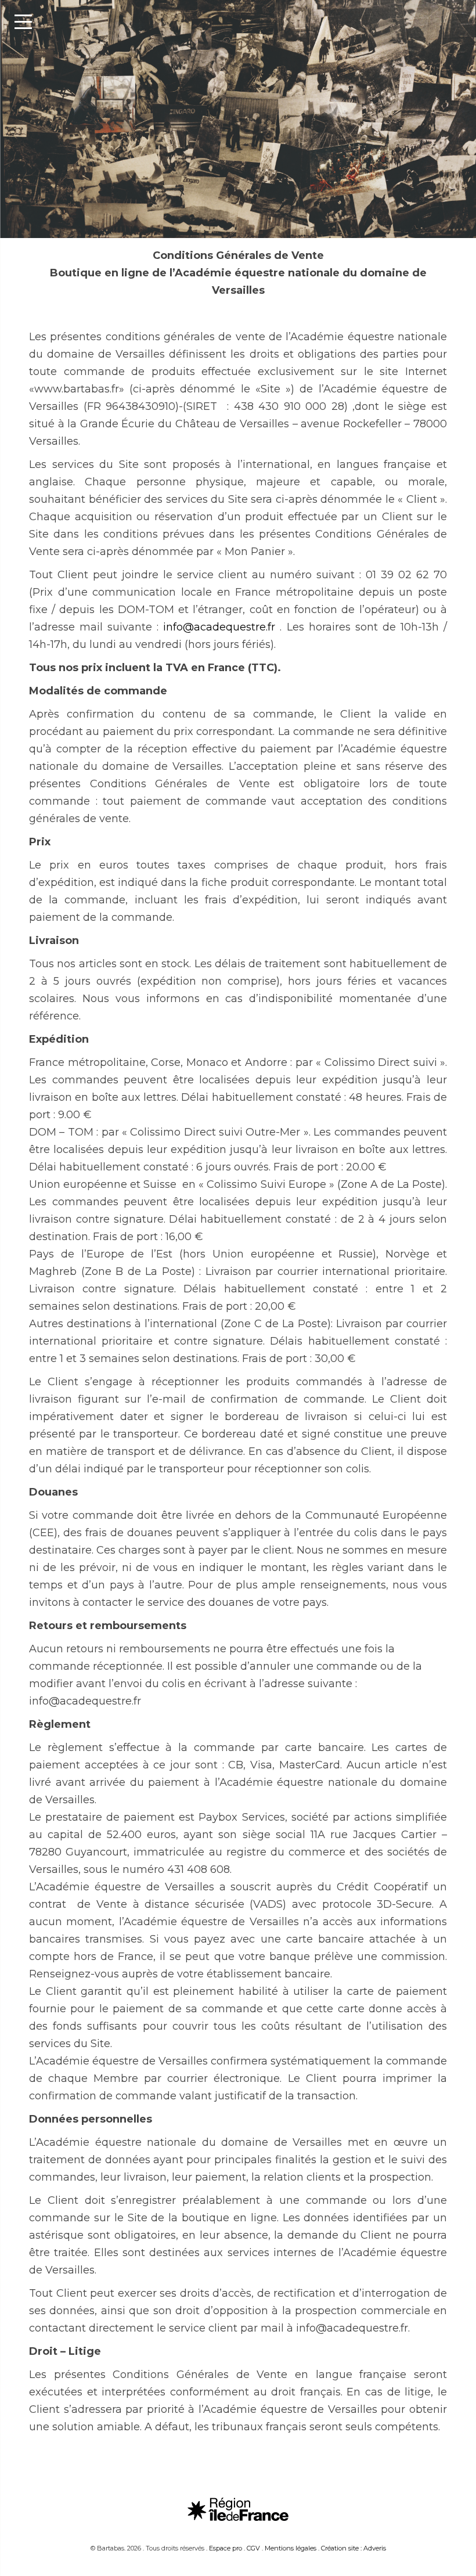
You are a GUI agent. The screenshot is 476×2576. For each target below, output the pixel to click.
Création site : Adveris (354, 2548)
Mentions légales (291, 2548)
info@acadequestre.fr (219, 627)
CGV (253, 2548)
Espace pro (226, 2548)
